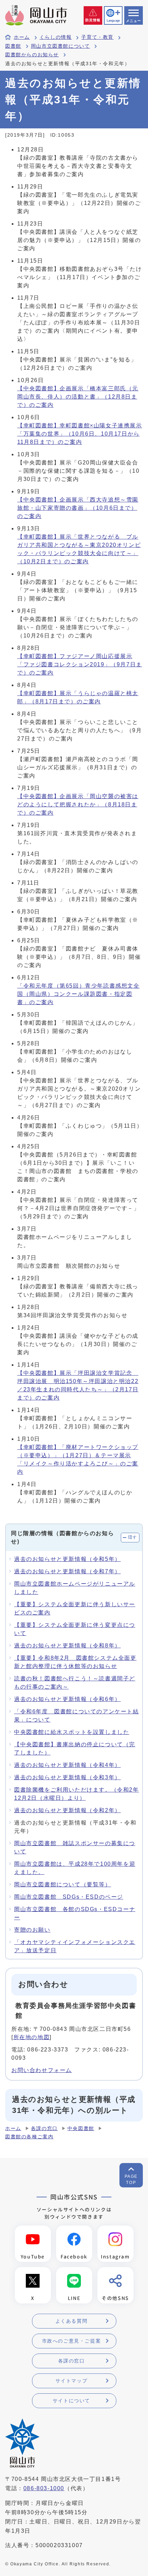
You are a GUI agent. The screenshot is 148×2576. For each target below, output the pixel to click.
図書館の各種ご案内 (29, 2137)
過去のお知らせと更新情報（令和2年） (67, 1810)
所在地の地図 (32, 2037)
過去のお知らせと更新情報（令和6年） (67, 1699)
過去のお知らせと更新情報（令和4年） (67, 1765)
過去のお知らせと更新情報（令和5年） (67, 1559)
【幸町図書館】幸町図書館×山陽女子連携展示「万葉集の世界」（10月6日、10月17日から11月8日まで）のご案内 (80, 434)
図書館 (13, 46)
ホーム (22, 37)
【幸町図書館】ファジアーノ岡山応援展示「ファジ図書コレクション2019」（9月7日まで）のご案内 (80, 664)
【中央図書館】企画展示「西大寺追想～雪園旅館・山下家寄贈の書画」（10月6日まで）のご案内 (78, 508)
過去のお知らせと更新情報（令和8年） (67, 1646)
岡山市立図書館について (61, 46)
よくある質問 (72, 2321)
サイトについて (71, 2401)
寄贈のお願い (32, 1930)
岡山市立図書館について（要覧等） (63, 1884)
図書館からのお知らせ (32, 55)
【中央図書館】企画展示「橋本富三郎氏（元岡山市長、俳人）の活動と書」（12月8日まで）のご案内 (78, 397)
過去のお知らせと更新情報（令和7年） (67, 1571)
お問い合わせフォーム (42, 2070)
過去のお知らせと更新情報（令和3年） (67, 1777)
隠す (133, 1537)
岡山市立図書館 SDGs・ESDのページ (69, 1897)
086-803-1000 (44, 2488)
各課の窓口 (44, 2129)
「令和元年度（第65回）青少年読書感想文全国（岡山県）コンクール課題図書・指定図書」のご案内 (78, 994)
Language (113, 21)
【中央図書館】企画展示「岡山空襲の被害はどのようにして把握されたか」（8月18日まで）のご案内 (78, 804)
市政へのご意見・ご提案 (72, 2341)
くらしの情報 (56, 37)
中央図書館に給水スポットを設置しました (72, 1732)
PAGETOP (131, 2180)
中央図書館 (81, 2129)
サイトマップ (72, 2381)
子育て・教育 (97, 37)
